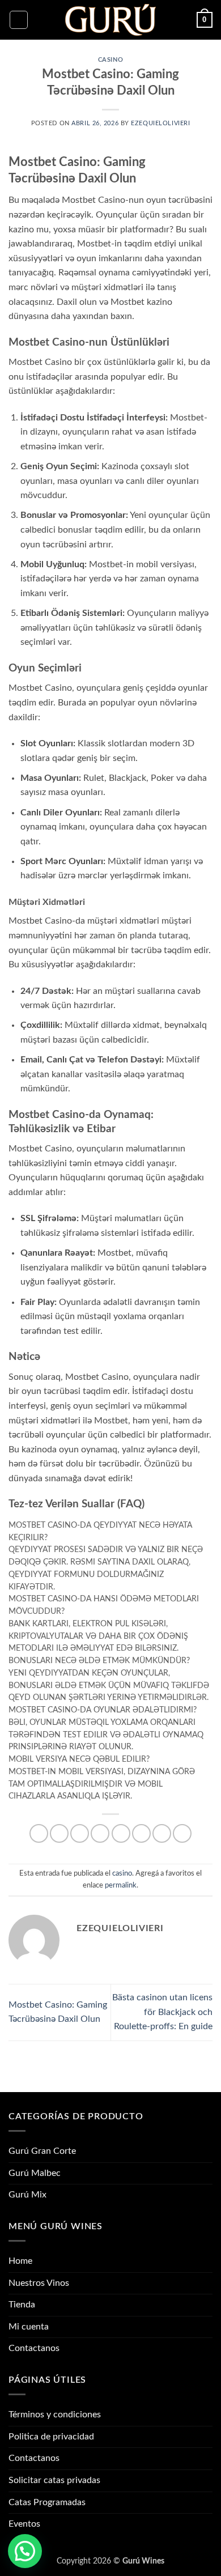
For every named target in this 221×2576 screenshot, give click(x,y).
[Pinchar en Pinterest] (121, 1833)
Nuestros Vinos (39, 2283)
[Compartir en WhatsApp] (39, 1833)
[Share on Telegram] (182, 1833)
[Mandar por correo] (100, 1833)
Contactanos (34, 2348)
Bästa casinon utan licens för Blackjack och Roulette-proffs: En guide (162, 2012)
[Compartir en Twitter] (80, 1833)
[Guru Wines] (110, 20)
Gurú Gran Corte (42, 2151)
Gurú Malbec (35, 2173)
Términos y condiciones (55, 2415)
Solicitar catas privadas (54, 2480)
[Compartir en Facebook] (59, 1833)
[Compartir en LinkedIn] (141, 1833)
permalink (121, 1885)
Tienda (22, 2305)
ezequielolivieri (160, 123)
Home (20, 2261)
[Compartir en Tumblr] (162, 1833)
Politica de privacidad (51, 2437)
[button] (19, 20)
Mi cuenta (29, 2327)
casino (110, 60)
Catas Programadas (47, 2502)
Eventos (24, 2524)
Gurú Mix (27, 2195)
